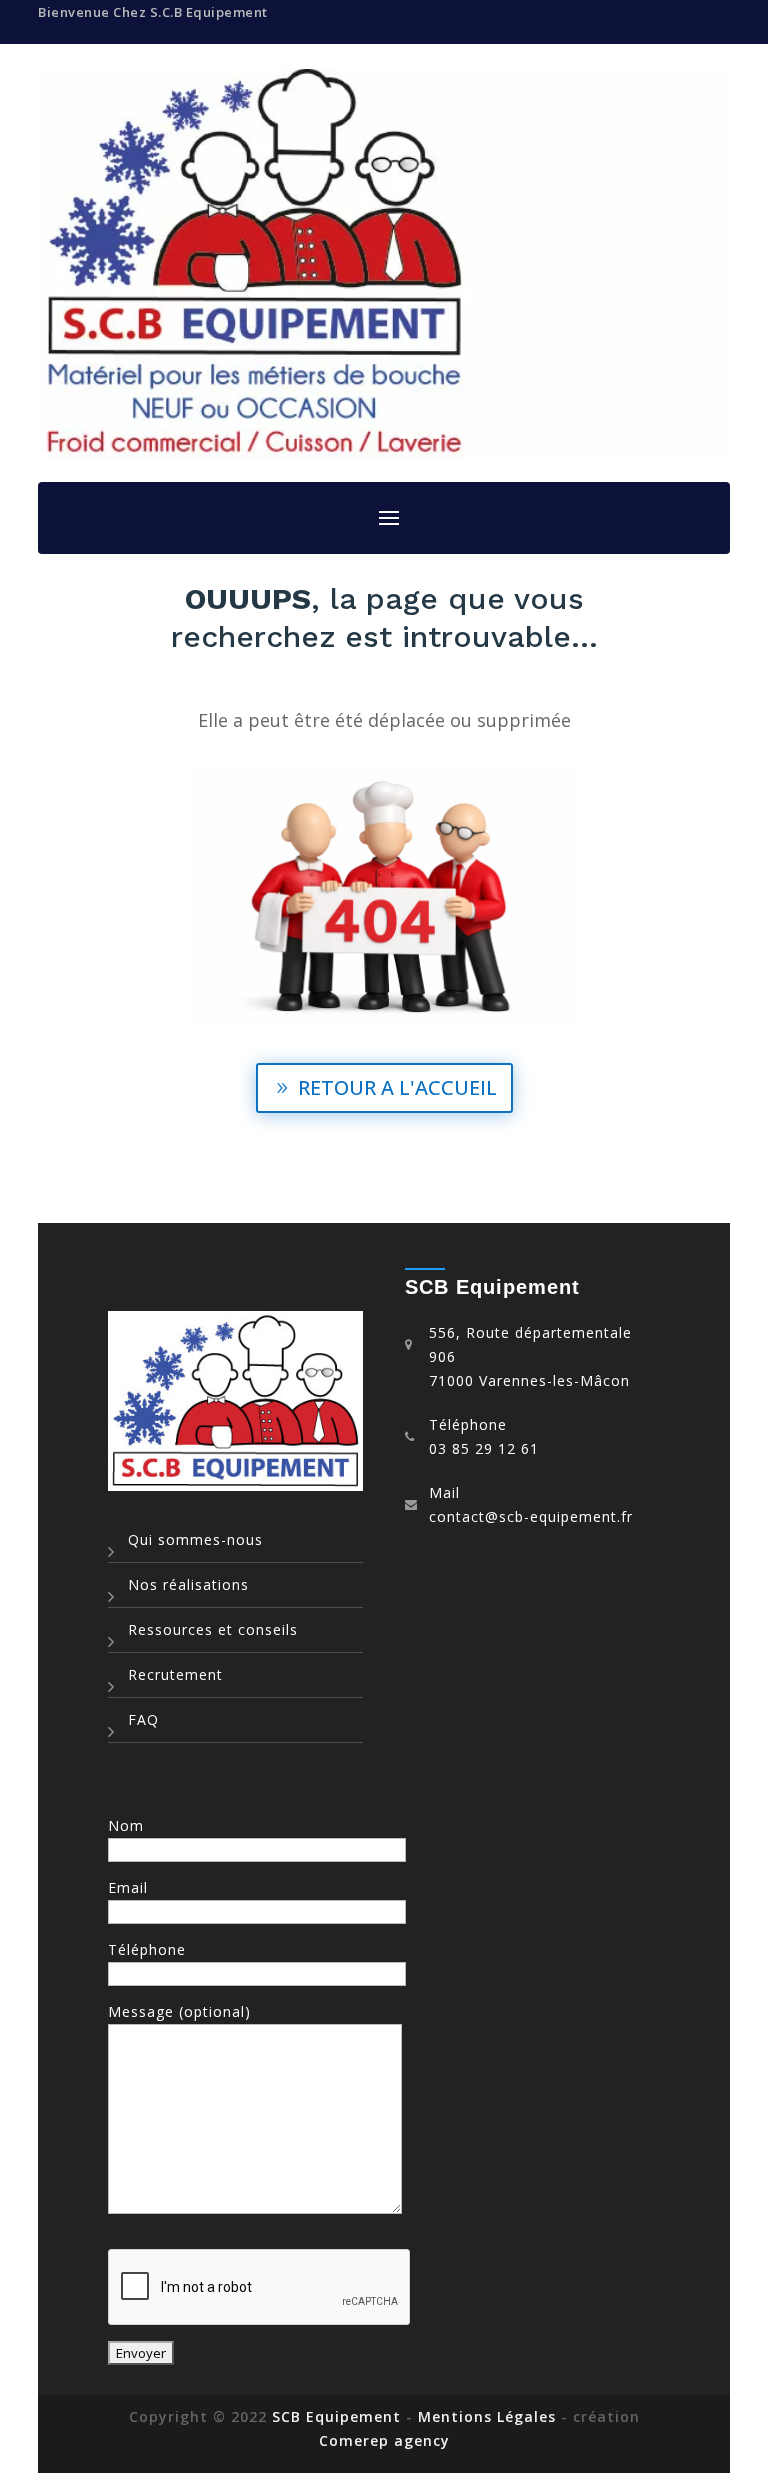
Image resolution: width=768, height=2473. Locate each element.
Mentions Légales (489, 2416)
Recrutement (175, 1674)
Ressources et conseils (213, 1629)
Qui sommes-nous (195, 1539)
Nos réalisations (188, 1584)
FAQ (143, 1719)
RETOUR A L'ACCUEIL (397, 1087)
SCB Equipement (336, 2416)
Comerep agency (384, 2440)
